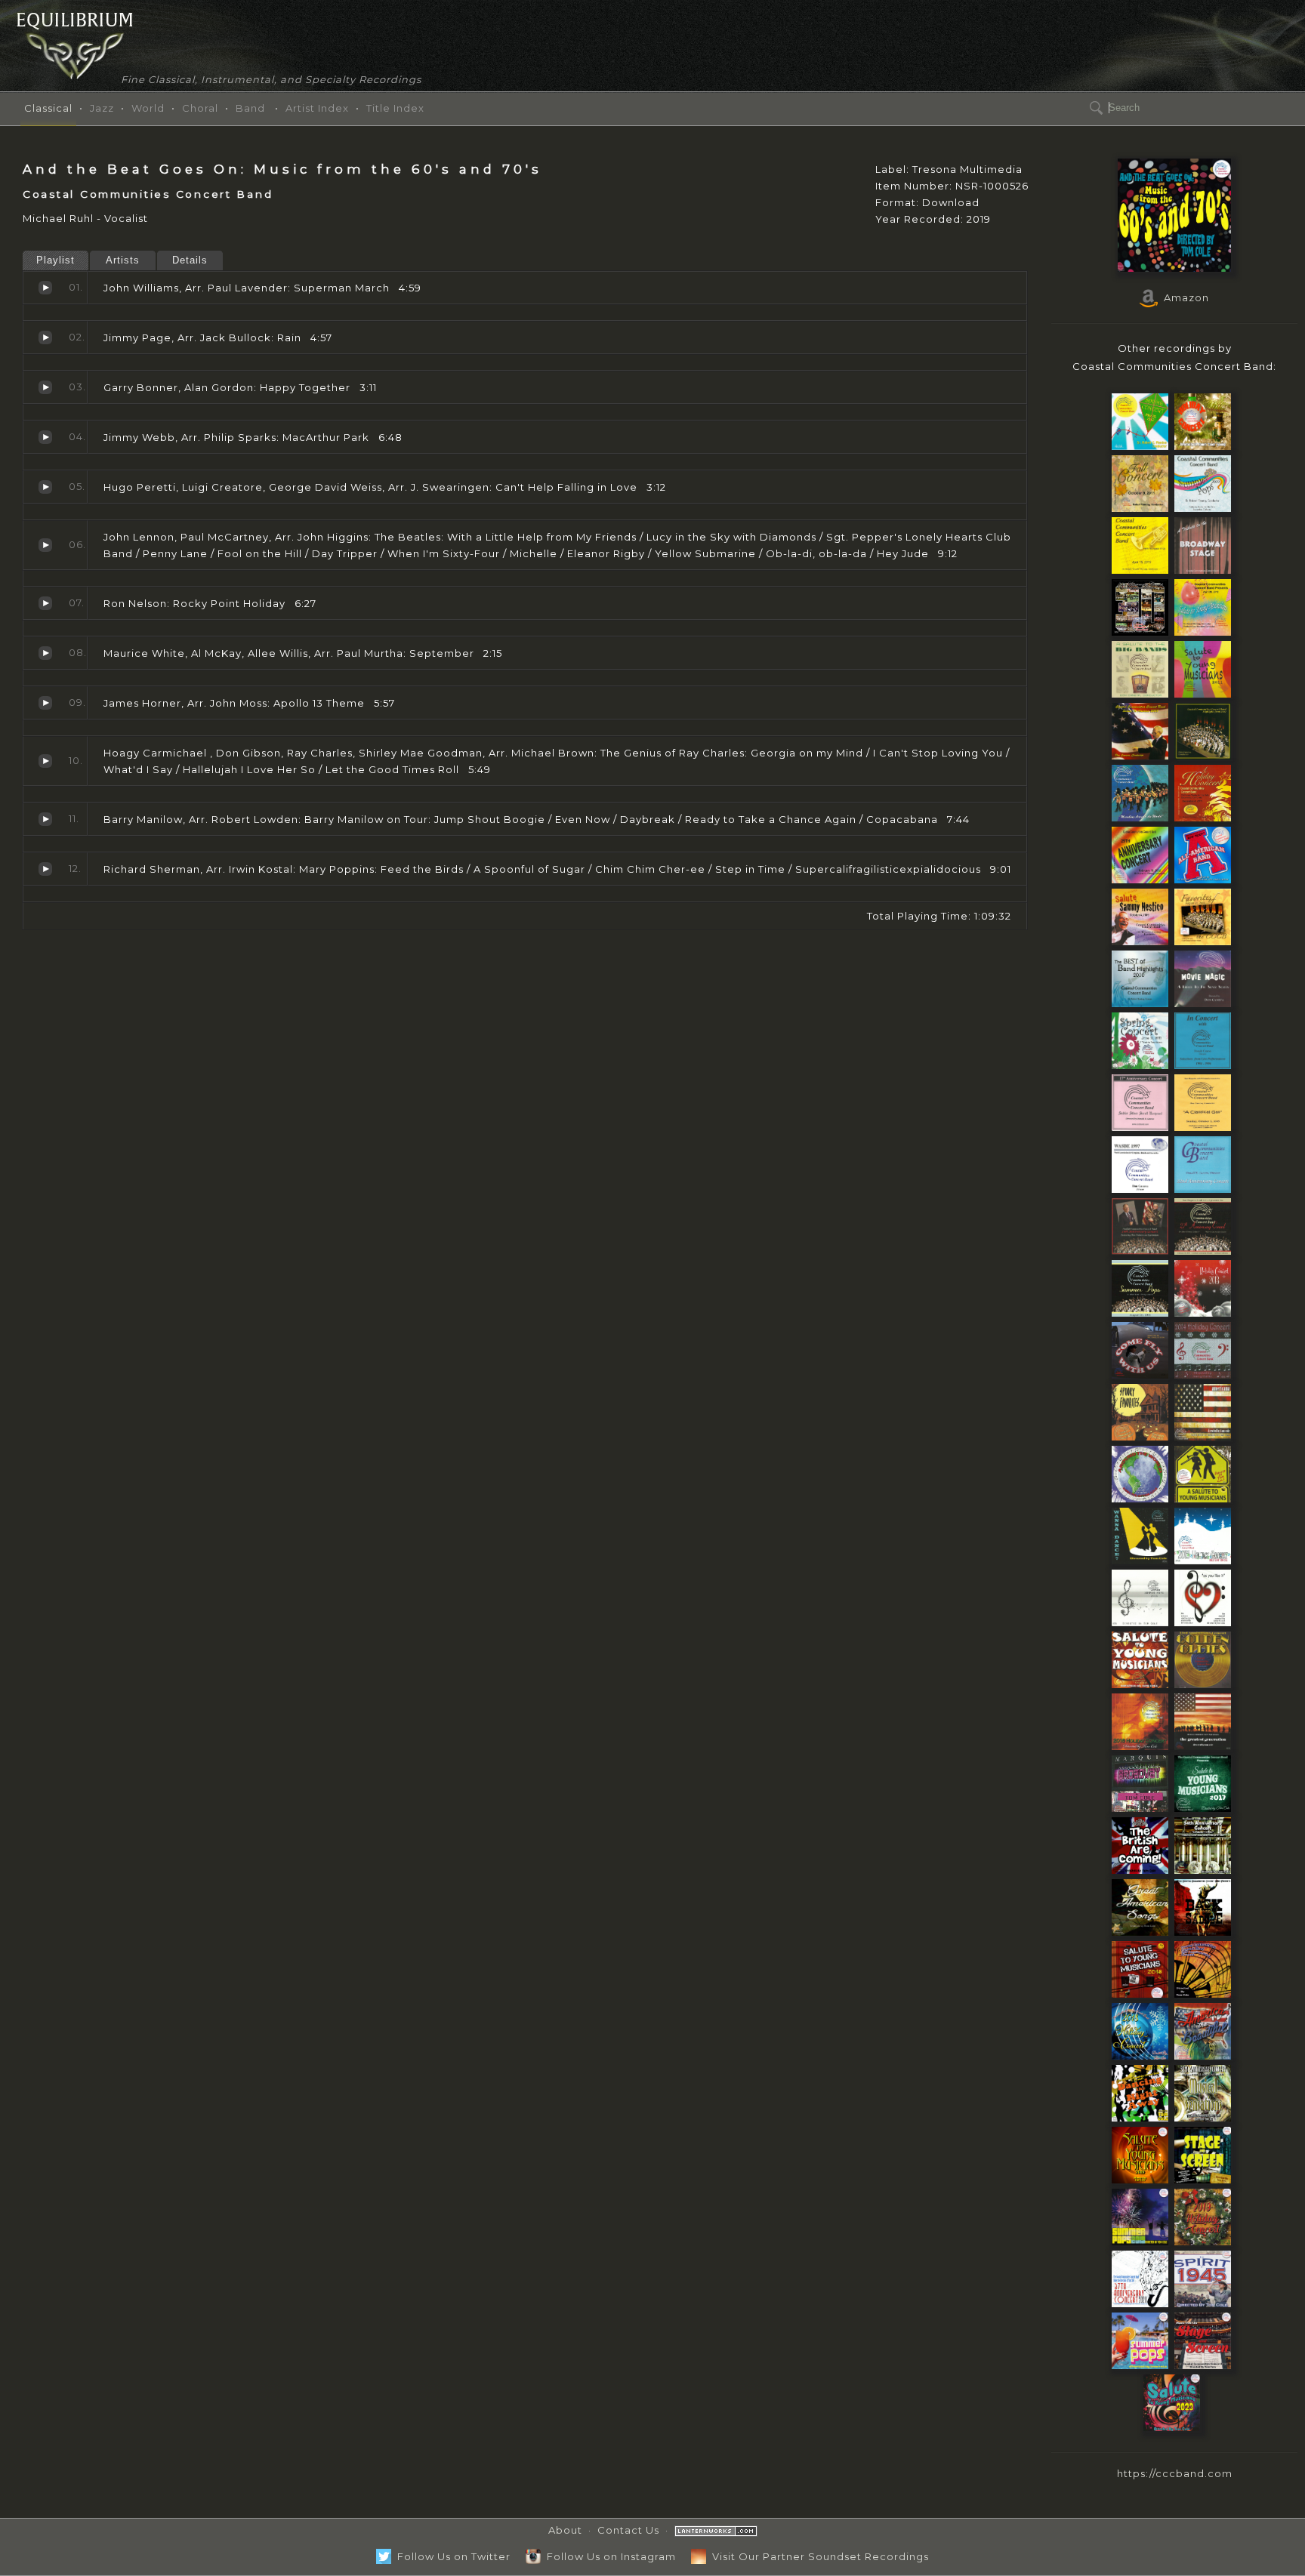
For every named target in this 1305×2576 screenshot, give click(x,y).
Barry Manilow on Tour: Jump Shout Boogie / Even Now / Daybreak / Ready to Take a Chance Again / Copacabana (45, 819)
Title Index (395, 108)
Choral (200, 108)
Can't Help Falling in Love (45, 487)
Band (250, 108)
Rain (45, 337)
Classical (48, 108)
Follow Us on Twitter (451, 2556)
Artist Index (317, 108)
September (45, 653)
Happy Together (45, 387)
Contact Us (628, 2530)
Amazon (1183, 297)
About (565, 2530)
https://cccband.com (1175, 2473)
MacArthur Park (45, 437)
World (148, 108)
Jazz (102, 108)
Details (190, 260)
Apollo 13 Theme (45, 703)
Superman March (45, 288)
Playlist (56, 260)
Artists (123, 260)
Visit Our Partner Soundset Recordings (818, 2556)
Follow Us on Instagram (608, 2556)
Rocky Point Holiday (45, 603)
